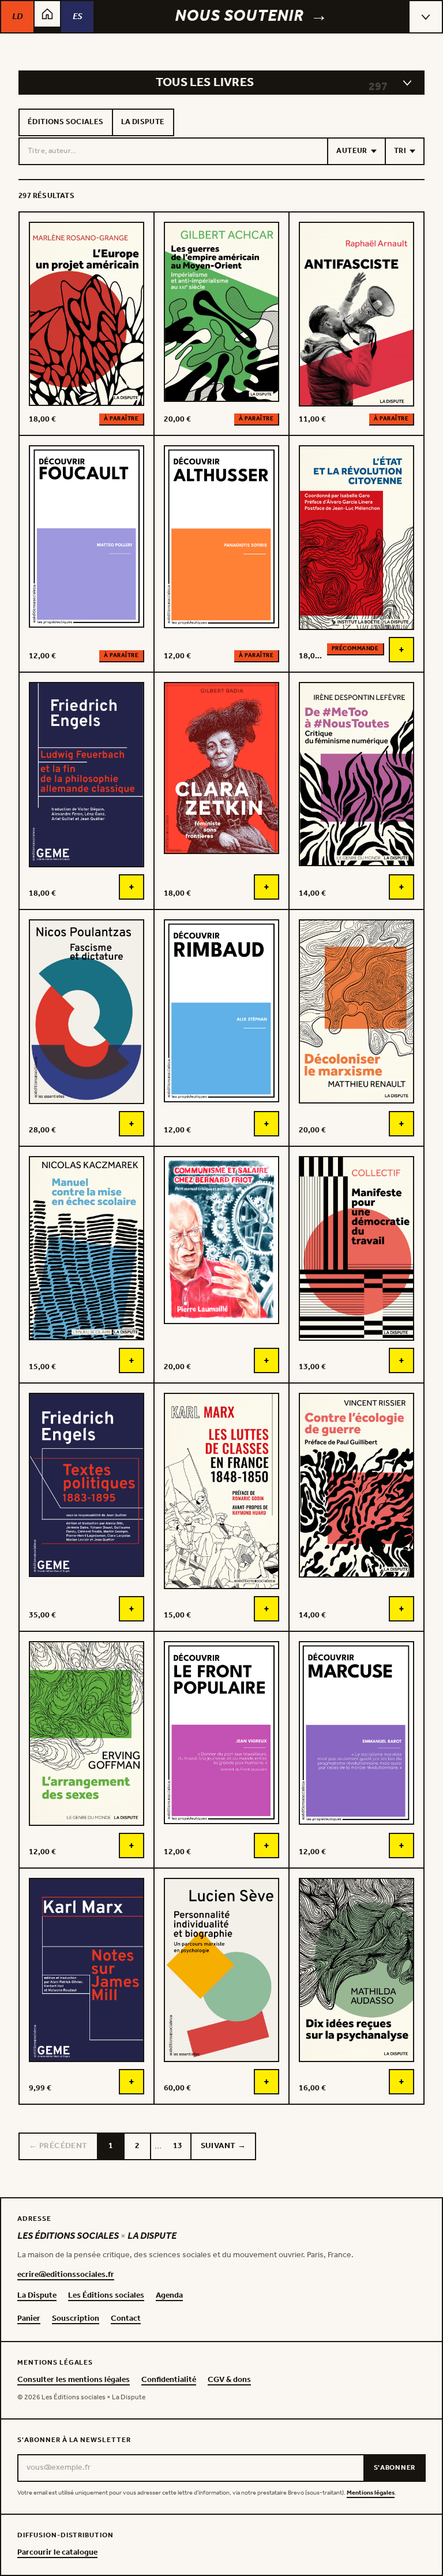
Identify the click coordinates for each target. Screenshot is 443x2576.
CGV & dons (229, 2380)
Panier (29, 2319)
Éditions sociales (66, 122)
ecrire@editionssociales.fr (66, 2275)
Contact (126, 2319)
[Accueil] (47, 14)
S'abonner (395, 2468)
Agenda (169, 2296)
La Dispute (143, 122)
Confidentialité (169, 2380)
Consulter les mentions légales (74, 2380)
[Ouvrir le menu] (426, 17)
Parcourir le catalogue (57, 2553)
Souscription (76, 2319)
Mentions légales (371, 2493)
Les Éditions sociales (106, 2296)
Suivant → (224, 2146)
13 (178, 2146)
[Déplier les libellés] (407, 83)
